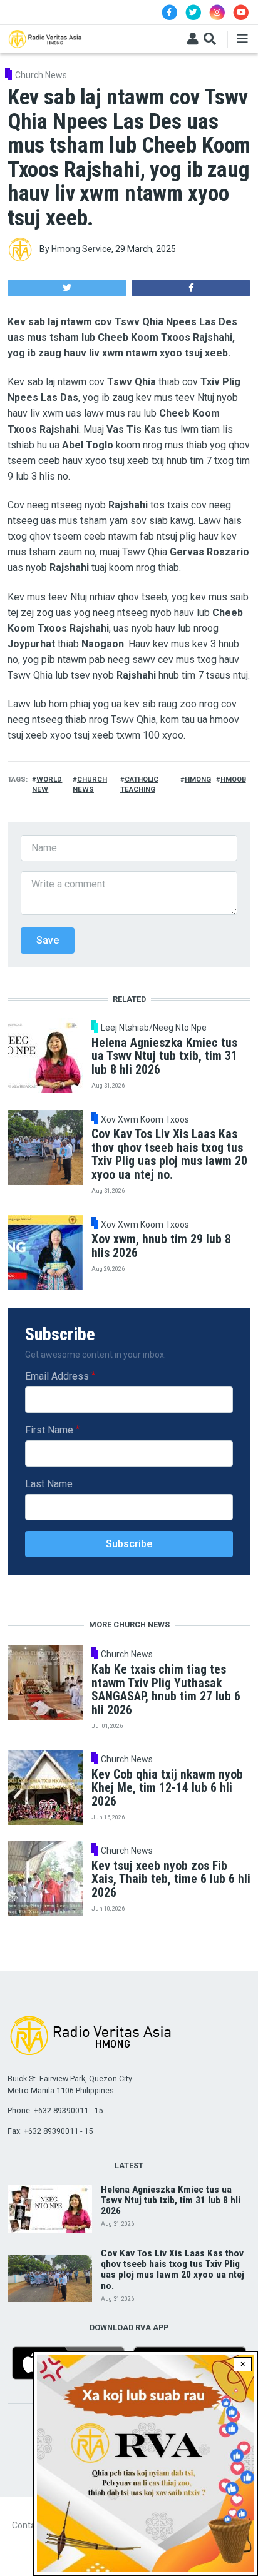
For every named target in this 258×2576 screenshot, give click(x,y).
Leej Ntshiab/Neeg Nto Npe (154, 1028)
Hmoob (233, 780)
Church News (41, 75)
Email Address (57, 1376)
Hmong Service (81, 249)
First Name (49, 1430)
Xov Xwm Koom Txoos (145, 1119)
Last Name (49, 1484)
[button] (67, 288)
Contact (28, 2525)
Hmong (198, 780)
